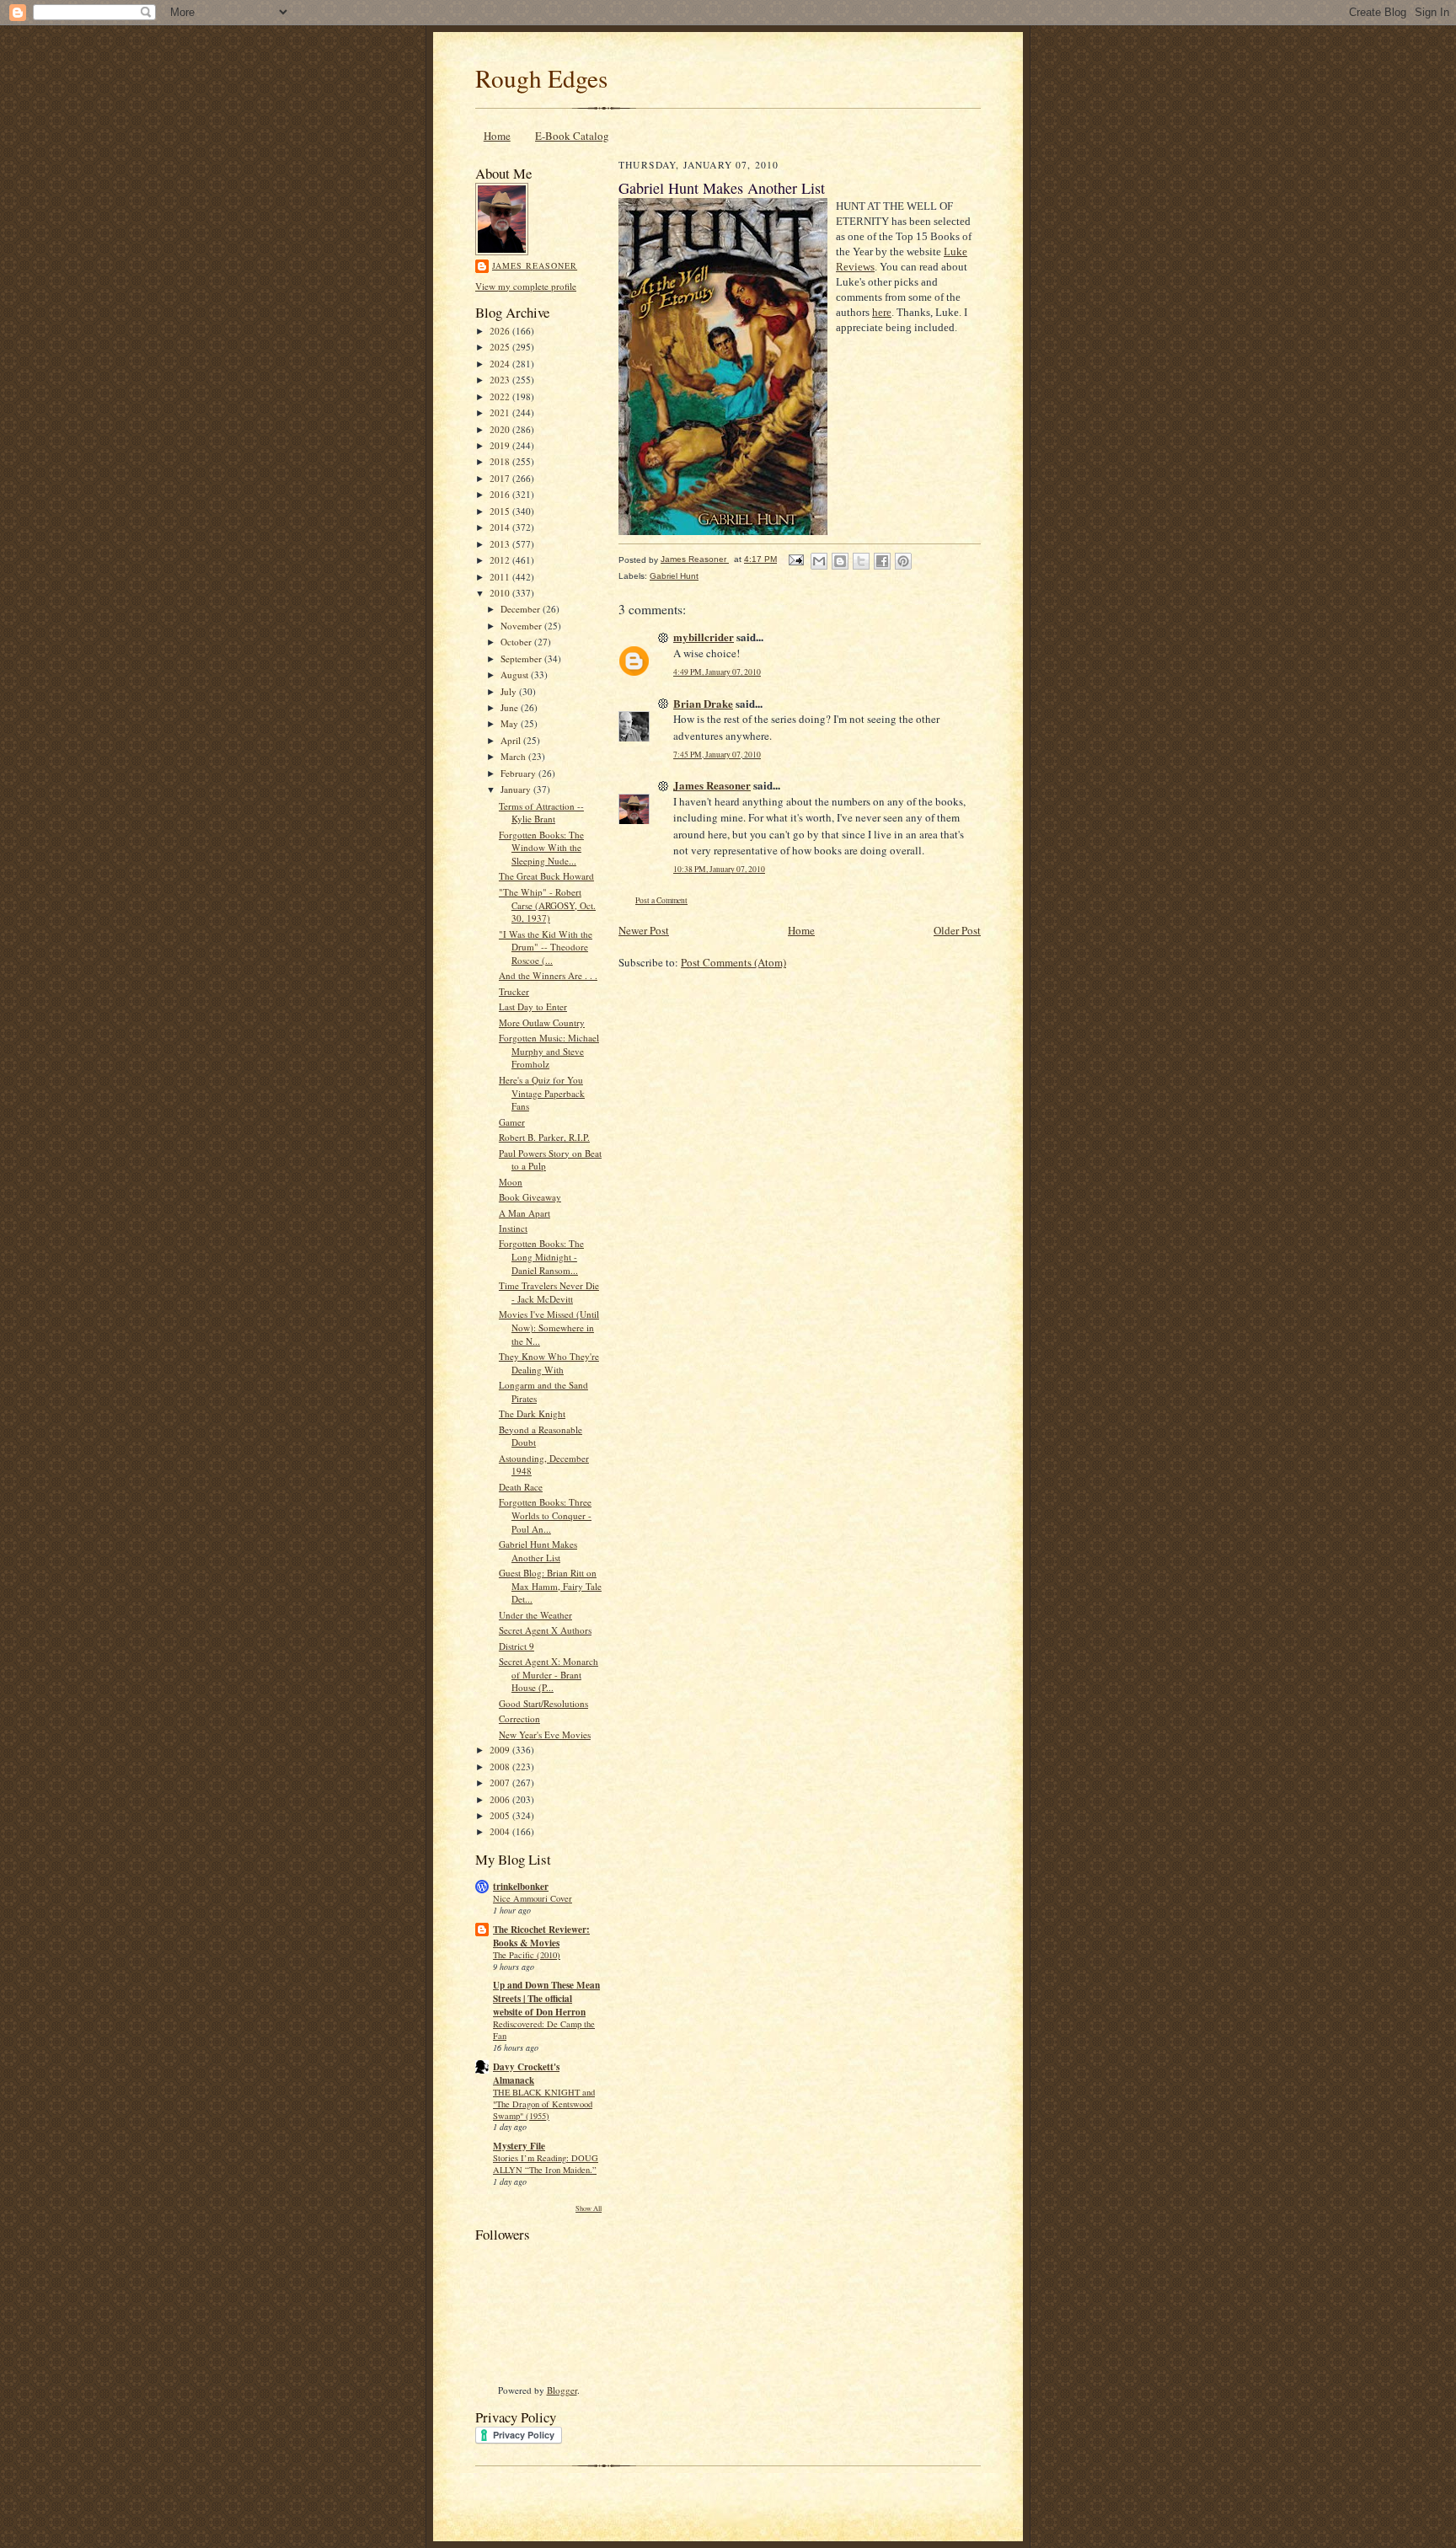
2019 (501, 445)
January (517, 789)
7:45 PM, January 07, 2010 (717, 755)
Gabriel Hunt (674, 576)
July (510, 691)
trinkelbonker (521, 1887)
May (511, 723)
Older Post (957, 930)
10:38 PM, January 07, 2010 (719, 869)
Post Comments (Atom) (733, 962)
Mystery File (519, 2146)
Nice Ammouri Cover (533, 1898)
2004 (501, 1831)
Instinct (513, 1228)
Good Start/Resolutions (543, 1703)
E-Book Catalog (572, 136)
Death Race (521, 1487)
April (512, 740)
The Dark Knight (532, 1413)
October (517, 642)
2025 (501, 347)
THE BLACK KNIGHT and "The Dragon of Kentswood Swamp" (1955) (544, 2104)
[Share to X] (861, 561)
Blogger (562, 2390)
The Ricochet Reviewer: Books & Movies (541, 1936)
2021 (501, 412)
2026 (501, 331)
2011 (501, 577)
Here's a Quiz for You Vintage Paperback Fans (542, 1093)
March (514, 756)
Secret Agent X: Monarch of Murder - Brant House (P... (549, 1674)
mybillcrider (704, 637)
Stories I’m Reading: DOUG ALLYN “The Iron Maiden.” (546, 2164)
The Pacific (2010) (527, 1955)
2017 (501, 478)
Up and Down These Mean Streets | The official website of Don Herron (546, 1999)
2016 (501, 494)
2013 (501, 544)
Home (497, 136)
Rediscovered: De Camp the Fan (544, 2030)
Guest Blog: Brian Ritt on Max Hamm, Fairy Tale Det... (550, 1586)
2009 (501, 1750)
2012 (501, 560)
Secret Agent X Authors (545, 1630)
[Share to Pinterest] (903, 561)
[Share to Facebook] (882, 561)
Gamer (512, 1122)
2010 (501, 593)
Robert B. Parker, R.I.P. (544, 1137)
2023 (501, 380)
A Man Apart (525, 1213)
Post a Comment (661, 900)
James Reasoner (535, 265)
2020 (501, 429)
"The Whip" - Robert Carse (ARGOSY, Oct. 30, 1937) (547, 905)
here (882, 312)
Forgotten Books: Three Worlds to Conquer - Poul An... (545, 1515)
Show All (589, 2208)
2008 (501, 1766)
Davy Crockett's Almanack (526, 2074)
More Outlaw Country (542, 1022)
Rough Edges (541, 78)
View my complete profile (526, 286)
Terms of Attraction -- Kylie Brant (541, 813)
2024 (501, 364)
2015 (501, 511)
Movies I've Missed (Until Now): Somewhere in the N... (549, 1327)
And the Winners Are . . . (548, 975)
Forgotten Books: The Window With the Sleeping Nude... (541, 848)
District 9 (517, 1646)
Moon (511, 1182)
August (516, 674)
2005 (501, 1815)
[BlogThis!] (840, 561)
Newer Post (644, 930)
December (522, 609)
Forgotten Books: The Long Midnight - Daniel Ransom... (541, 1256)
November (522, 626)
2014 (501, 527)
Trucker (514, 991)
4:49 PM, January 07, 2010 (717, 672)
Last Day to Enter (533, 1006)
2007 (501, 1783)
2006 (501, 1799)
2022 (501, 396)
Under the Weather (535, 1615)
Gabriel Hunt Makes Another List (538, 1551)
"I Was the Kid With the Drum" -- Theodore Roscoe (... (546, 947)
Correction (519, 1718)
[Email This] (819, 561)
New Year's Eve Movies (545, 1734)
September (522, 658)
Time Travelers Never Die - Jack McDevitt (549, 1292)
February (519, 773)
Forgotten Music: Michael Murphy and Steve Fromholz (549, 1051)
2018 (501, 461)
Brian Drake (703, 703)
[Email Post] (795, 559)
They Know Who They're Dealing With (549, 1363)
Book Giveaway (530, 1197)
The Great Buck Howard (546, 876)
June (511, 707)
